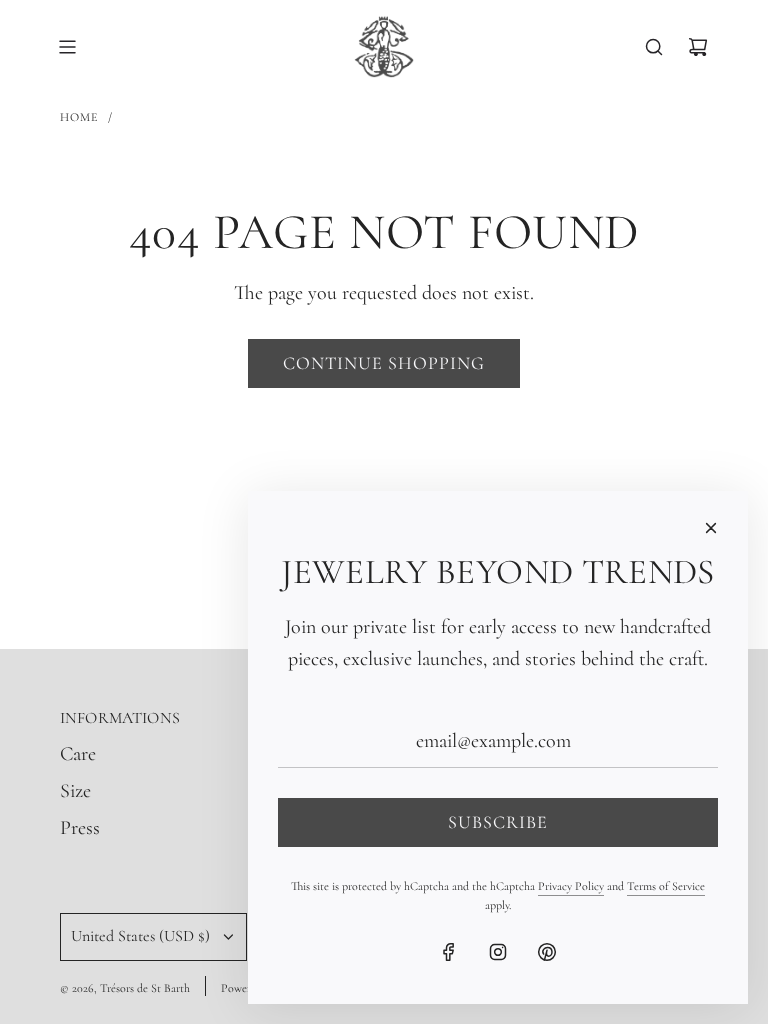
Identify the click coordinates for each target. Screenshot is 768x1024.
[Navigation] (67, 47)
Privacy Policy (571, 886)
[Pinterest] (547, 952)
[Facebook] (449, 952)
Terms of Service (666, 886)
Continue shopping (384, 363)
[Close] (711, 528)
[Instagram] (498, 952)
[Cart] (698, 47)
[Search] (654, 47)
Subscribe (498, 822)
